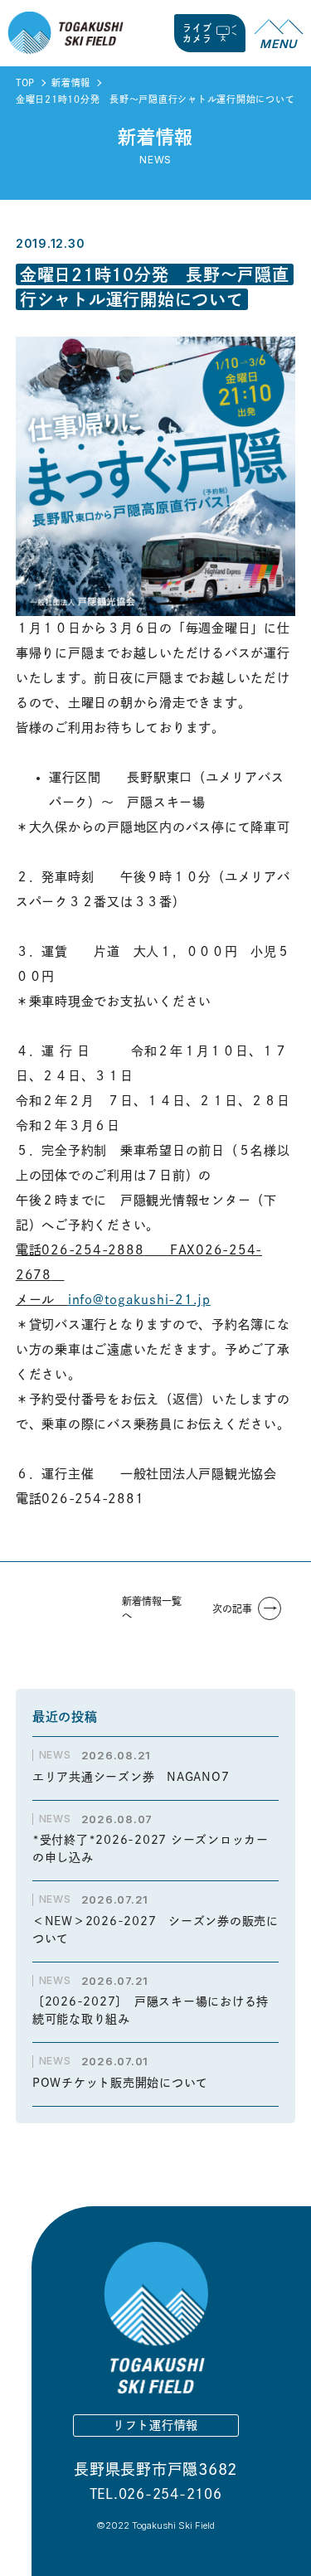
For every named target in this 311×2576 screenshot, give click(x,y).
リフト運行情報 (155, 2425)
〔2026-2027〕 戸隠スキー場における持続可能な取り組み (151, 2010)
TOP (25, 82)
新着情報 (71, 82)
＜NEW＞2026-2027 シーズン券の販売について (155, 1930)
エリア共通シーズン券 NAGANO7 (137, 1777)
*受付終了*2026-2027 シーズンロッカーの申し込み (151, 1848)
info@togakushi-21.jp (139, 1300)
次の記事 (232, 1608)
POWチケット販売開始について (120, 2083)
